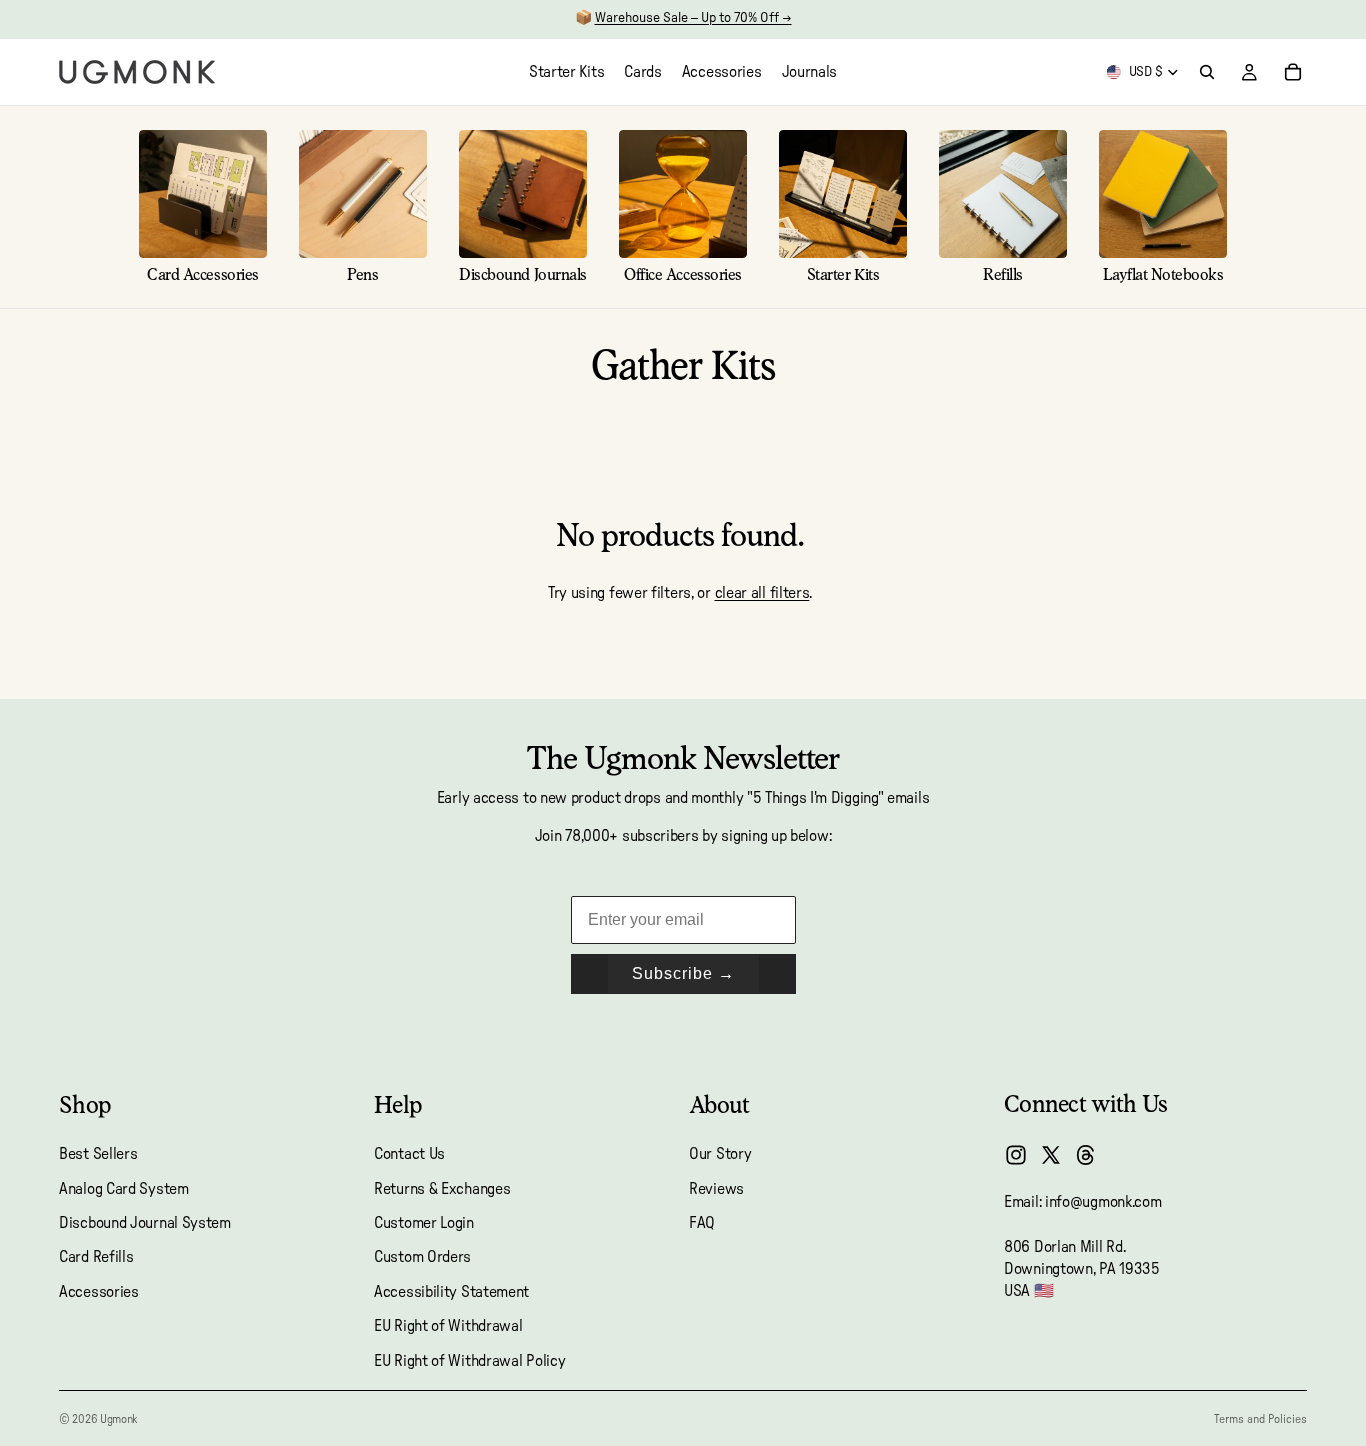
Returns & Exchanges (442, 1189)
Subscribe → (683, 973)
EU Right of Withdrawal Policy (469, 1361)
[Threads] (1086, 1155)
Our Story (720, 1154)
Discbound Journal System (145, 1223)
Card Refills (96, 1258)
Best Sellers (98, 1154)
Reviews (716, 1189)
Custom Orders (422, 1258)
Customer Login (424, 1223)
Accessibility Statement (451, 1292)
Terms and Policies (1260, 1419)
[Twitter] (1051, 1155)
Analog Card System (124, 1189)
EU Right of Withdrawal (448, 1326)
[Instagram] (1016, 1155)
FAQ (702, 1223)
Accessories (99, 1292)
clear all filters (762, 593)
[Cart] (1293, 72)
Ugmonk (118, 1419)
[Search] (1207, 72)
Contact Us (409, 1154)
